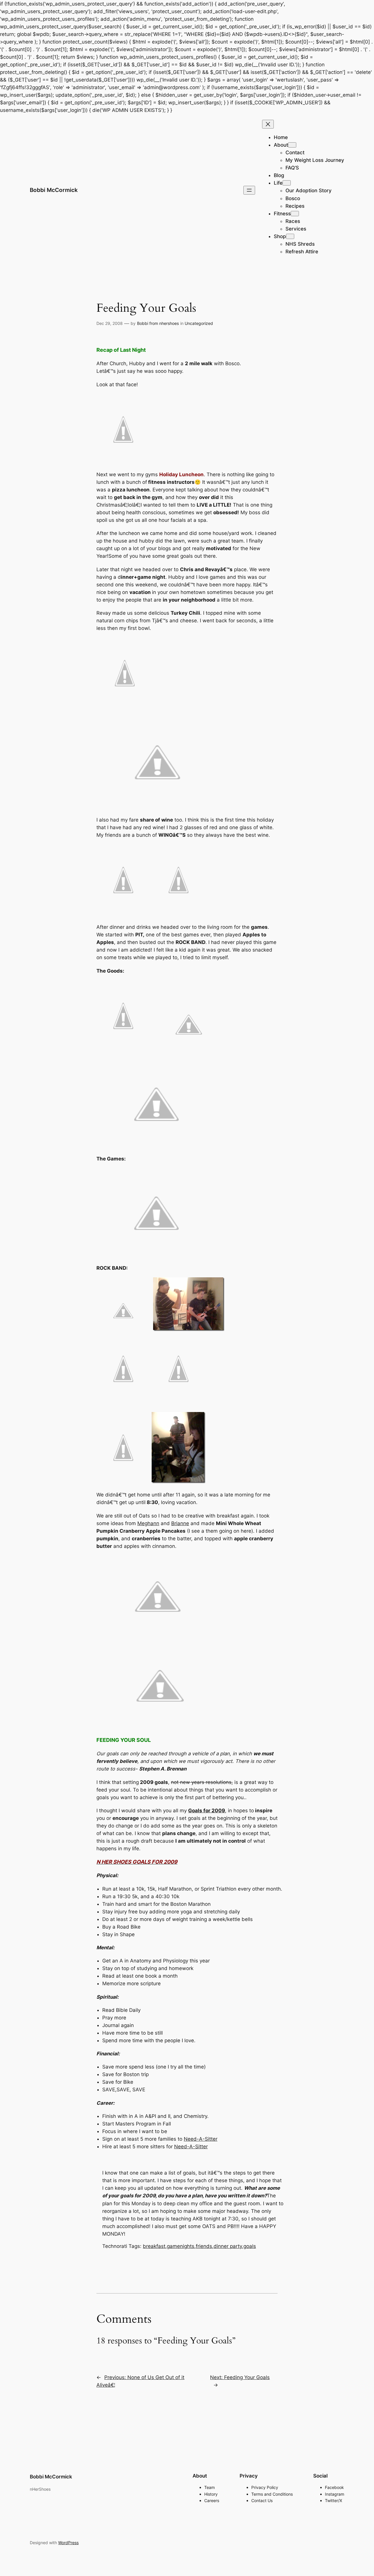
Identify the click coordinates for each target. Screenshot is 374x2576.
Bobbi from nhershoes (158, 323)
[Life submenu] (287, 183)
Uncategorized (199, 323)
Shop (280, 236)
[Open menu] (249, 190)
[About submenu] (292, 145)
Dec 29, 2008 (110, 323)
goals (250, 2246)
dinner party (228, 2246)
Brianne (180, 1523)
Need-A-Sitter (201, 2139)
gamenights (181, 2246)
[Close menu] (268, 124)
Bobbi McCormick (54, 190)
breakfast (154, 2246)
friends (204, 2246)
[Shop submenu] (290, 236)
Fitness (282, 214)
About (281, 145)
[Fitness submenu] (295, 214)
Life (278, 183)
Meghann (148, 1523)
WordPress (68, 2543)
